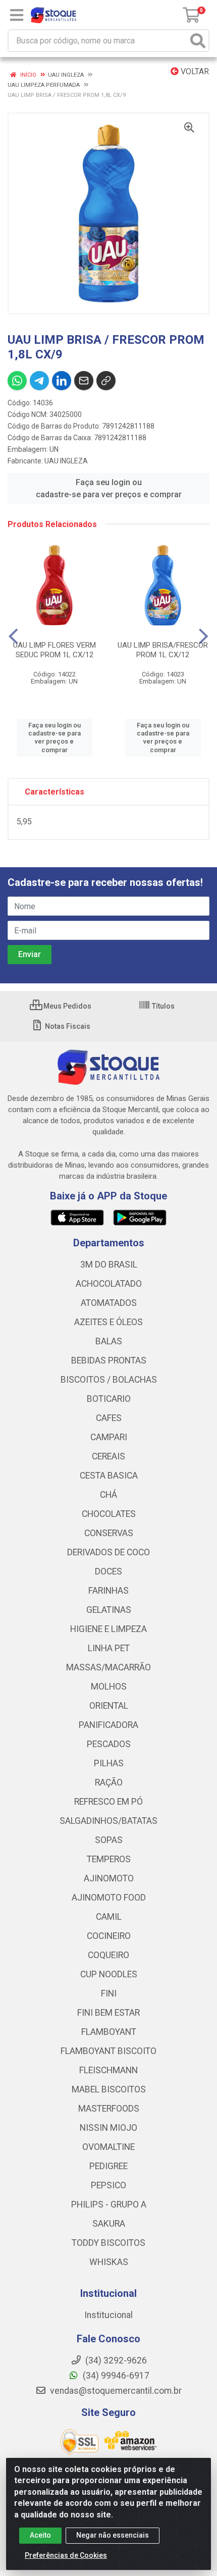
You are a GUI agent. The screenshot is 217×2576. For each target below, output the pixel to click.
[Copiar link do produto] (106, 381)
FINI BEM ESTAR (108, 2013)
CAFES (109, 1418)
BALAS (109, 1341)
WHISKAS (109, 2262)
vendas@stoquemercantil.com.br (115, 2391)
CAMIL (109, 1917)
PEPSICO (108, 2185)
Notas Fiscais (67, 1026)
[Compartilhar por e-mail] (84, 381)
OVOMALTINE (108, 2147)
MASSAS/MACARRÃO (108, 1667)
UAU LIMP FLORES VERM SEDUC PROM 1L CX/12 (55, 650)
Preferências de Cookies (66, 2555)
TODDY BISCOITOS (108, 2243)
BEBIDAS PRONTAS (109, 1360)
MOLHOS (109, 1687)
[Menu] (17, 15)
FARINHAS (108, 1591)
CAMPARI (109, 1437)
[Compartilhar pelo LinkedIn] (62, 381)
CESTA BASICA (109, 1476)
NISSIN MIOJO (108, 2128)
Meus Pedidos (67, 1006)
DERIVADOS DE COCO (108, 1552)
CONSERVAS (109, 1533)
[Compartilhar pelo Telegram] (39, 381)
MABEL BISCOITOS (109, 2089)
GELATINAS (109, 1610)
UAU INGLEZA (66, 461)
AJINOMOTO (109, 1878)
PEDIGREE (108, 2166)
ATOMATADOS (109, 1303)
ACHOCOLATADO (109, 1284)
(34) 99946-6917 (115, 2376)
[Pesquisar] (198, 41)
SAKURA (109, 2224)
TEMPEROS (109, 1859)
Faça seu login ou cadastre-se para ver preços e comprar (109, 488)
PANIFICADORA (108, 1725)
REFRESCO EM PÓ (108, 1802)
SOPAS (109, 1840)
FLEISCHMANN (108, 2070)
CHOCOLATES (109, 1514)
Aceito (40, 2535)
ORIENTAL (109, 1706)
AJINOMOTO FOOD (109, 1898)
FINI (109, 1993)
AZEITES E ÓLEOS (108, 1322)
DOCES (108, 1571)
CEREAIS (108, 1456)
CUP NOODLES (109, 1974)
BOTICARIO (109, 1399)
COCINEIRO (109, 1936)
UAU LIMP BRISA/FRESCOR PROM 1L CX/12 (163, 650)
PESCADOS (109, 1744)
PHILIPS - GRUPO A (109, 2204)
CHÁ (108, 1495)
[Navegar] (13, 637)
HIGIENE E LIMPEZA (108, 1629)
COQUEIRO (108, 1955)
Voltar (194, 71)
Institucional (108, 2315)
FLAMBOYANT (109, 2032)
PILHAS (109, 1763)
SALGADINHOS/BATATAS (108, 1821)
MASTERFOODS (109, 2109)
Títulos (162, 1006)
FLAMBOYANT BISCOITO (108, 2051)
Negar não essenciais (113, 2535)
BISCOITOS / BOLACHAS (109, 1380)
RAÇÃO (109, 1782)
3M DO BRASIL (109, 1265)
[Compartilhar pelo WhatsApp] (17, 381)
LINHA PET (109, 1648)
